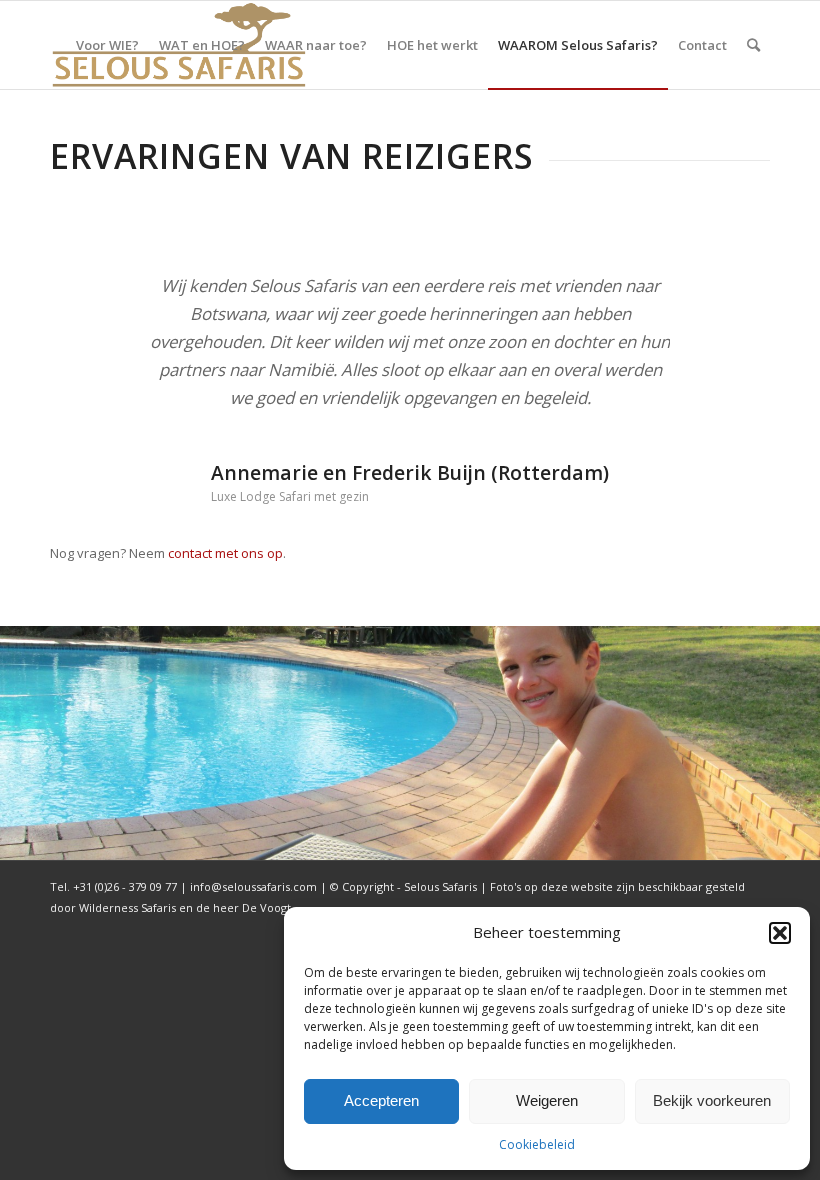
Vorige (95, 301)
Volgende (725, 301)
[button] (780, 933)
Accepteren (381, 1100)
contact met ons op (225, 553)
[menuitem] (107, 45)
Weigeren (547, 1100)
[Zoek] (753, 45)
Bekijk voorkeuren (712, 1100)
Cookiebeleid (537, 1144)
